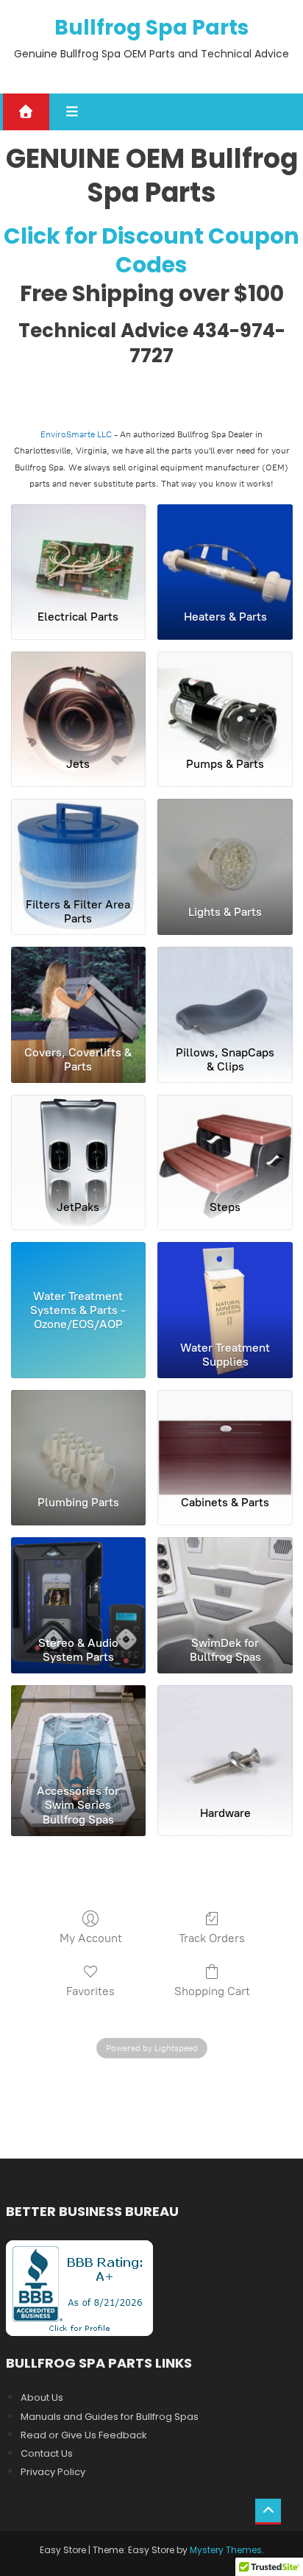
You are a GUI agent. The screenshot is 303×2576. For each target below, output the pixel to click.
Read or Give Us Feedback (84, 2435)
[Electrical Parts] (79, 551)
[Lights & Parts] (225, 845)
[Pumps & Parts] (225, 698)
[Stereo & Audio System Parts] (79, 1584)
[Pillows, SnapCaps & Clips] (225, 993)
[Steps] (225, 1141)
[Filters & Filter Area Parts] (79, 845)
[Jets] (79, 698)
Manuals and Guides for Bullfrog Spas (110, 2417)
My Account (91, 1938)
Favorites (90, 1991)
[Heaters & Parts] (225, 551)
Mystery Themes (226, 2550)
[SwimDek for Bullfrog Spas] (225, 1584)
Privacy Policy (53, 2472)
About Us (42, 2397)
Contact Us (47, 2453)
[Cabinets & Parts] (225, 1436)
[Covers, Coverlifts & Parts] (79, 993)
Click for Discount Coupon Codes (151, 250)
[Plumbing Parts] (79, 1436)
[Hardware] (225, 1732)
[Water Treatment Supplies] (225, 1288)
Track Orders (212, 1938)
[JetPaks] (79, 1141)
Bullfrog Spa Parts (151, 28)
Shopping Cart (212, 1991)
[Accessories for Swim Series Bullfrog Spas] (79, 1732)
